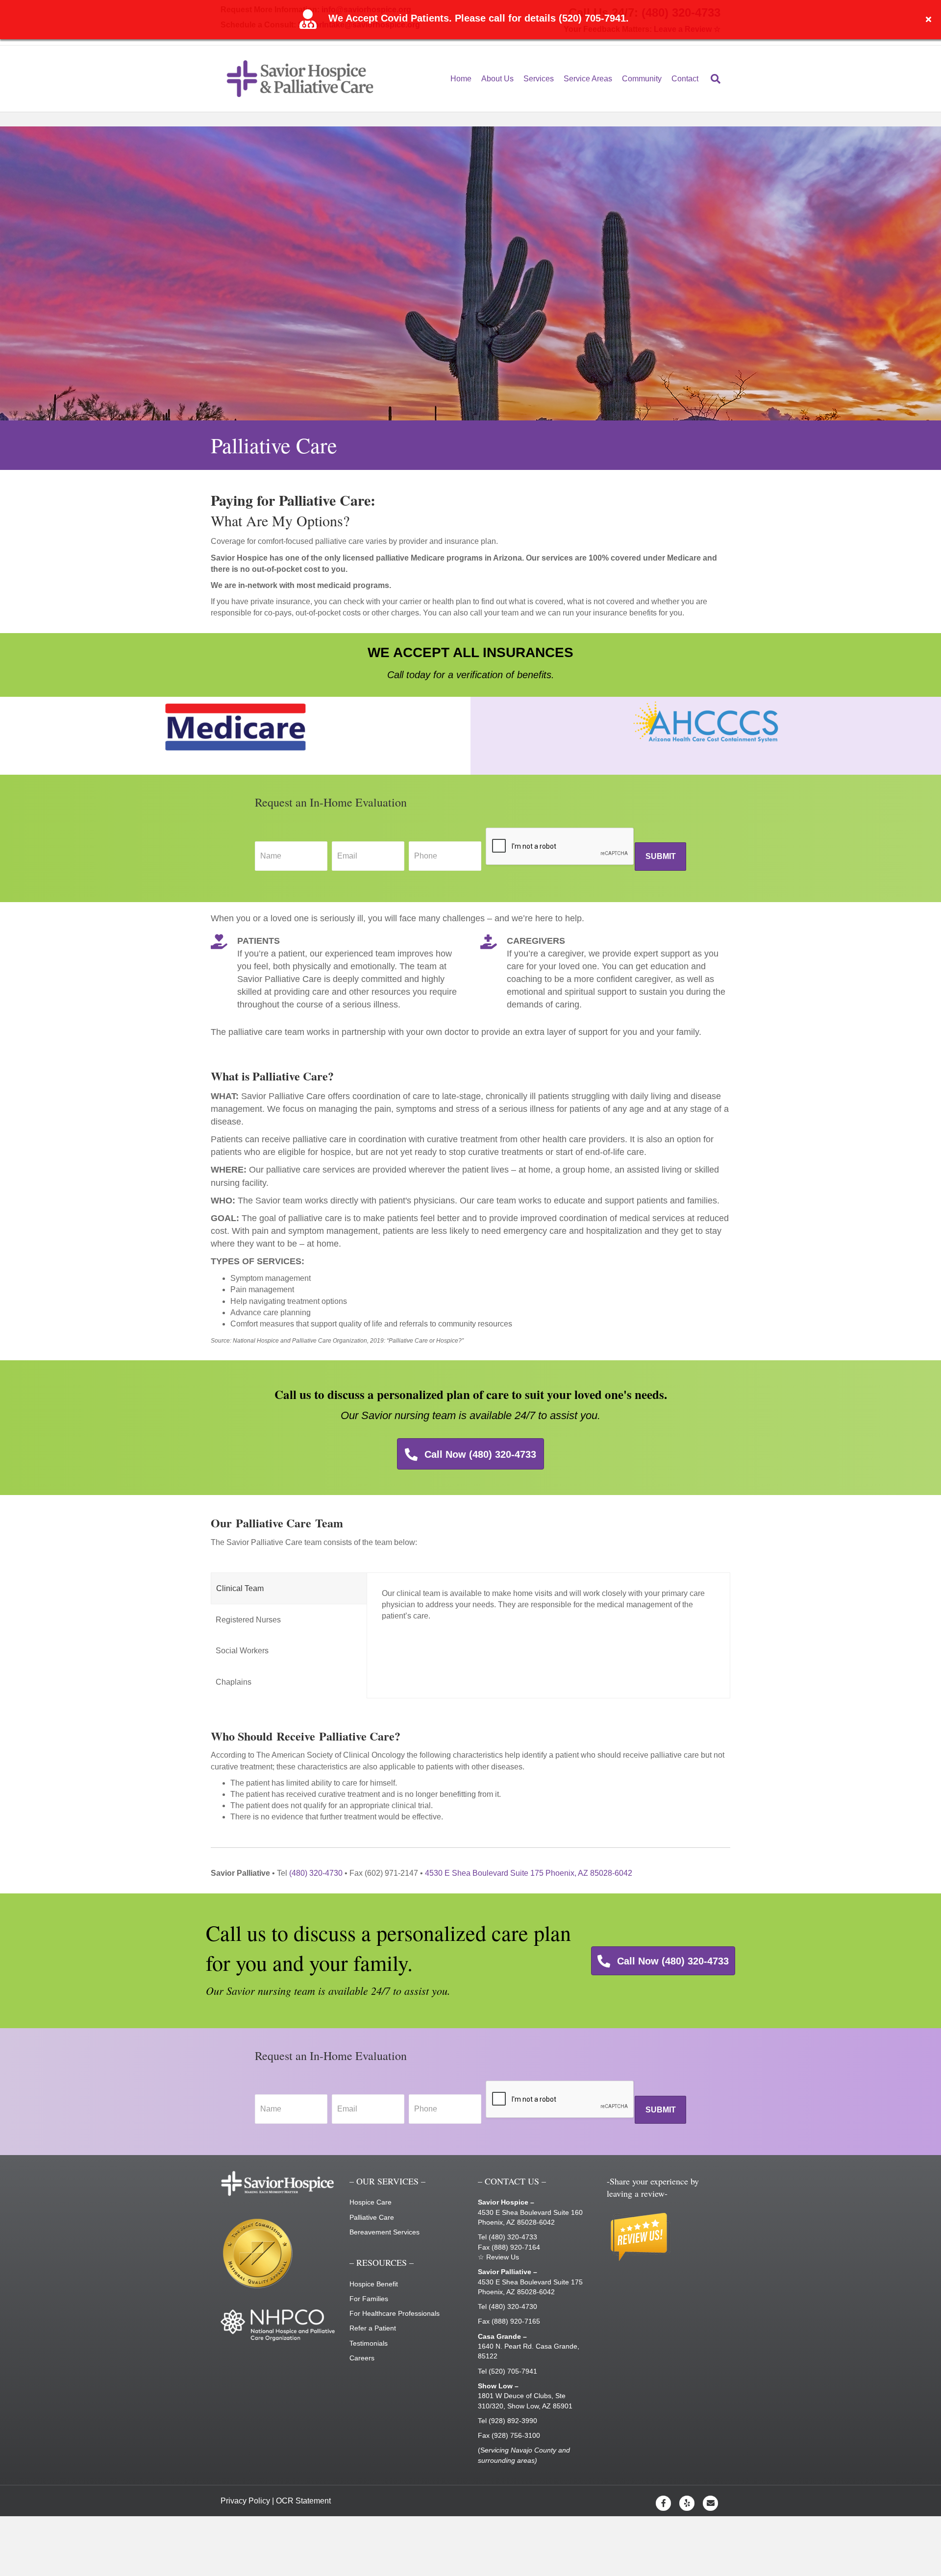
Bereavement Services (384, 2232)
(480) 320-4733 (513, 2237)
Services (539, 79)
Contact (685, 79)
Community (642, 79)
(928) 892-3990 (513, 2421)
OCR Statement (303, 2501)
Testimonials (369, 2343)
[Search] (712, 79)
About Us (497, 79)
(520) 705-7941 (513, 2371)
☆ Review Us (498, 2257)
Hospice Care (371, 2202)
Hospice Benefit (374, 2284)
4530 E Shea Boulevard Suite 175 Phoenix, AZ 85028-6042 (529, 1873)
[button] (930, 20)
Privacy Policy (245, 2501)
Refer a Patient (373, 2328)
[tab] (289, 1588)
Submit (661, 856)
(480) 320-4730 (316, 1873)
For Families (369, 2299)
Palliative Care (372, 2217)
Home (461, 79)
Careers (362, 2358)
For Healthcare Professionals (395, 2313)
